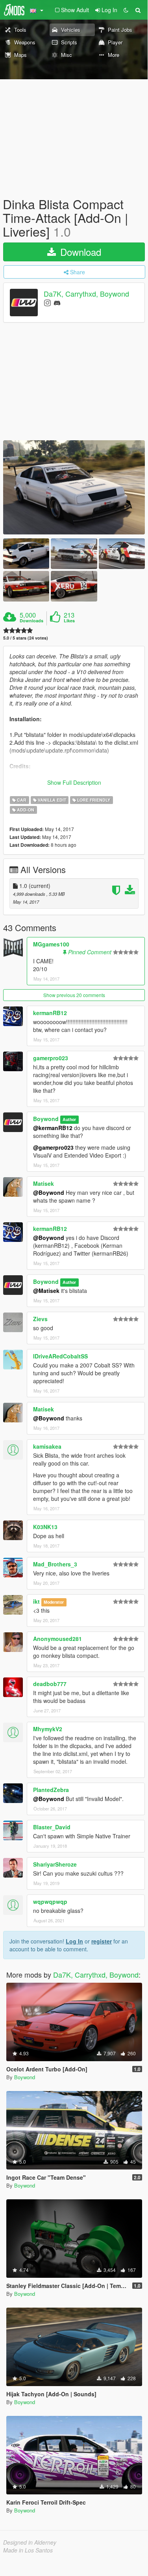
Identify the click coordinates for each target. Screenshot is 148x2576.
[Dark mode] (126, 10)
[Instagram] (47, 302)
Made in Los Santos (28, 2550)
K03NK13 (45, 1527)
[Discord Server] (57, 302)
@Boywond (49, 1192)
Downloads (31, 621)
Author (69, 1119)
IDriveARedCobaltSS (60, 1356)
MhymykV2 (48, 1729)
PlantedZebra (51, 1790)
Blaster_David (52, 1827)
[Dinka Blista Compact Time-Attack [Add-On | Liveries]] (74, 487)
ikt (36, 1601)
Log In (74, 1941)
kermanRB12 (50, 1013)
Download (79, 252)
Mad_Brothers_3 (55, 1564)
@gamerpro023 (53, 1147)
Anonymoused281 (57, 1639)
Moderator (54, 1602)
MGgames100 (51, 944)
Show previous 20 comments (74, 995)
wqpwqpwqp (50, 1901)
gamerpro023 (51, 1058)
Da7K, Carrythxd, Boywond (86, 294)
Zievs (40, 1319)
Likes (69, 621)
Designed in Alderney (30, 2542)
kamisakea (47, 1446)
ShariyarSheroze (55, 1864)
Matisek (43, 1183)
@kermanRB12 (53, 1128)
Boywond (46, 1119)
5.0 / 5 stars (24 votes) (26, 638)
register (102, 1941)
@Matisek (46, 1291)
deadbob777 (50, 1684)
